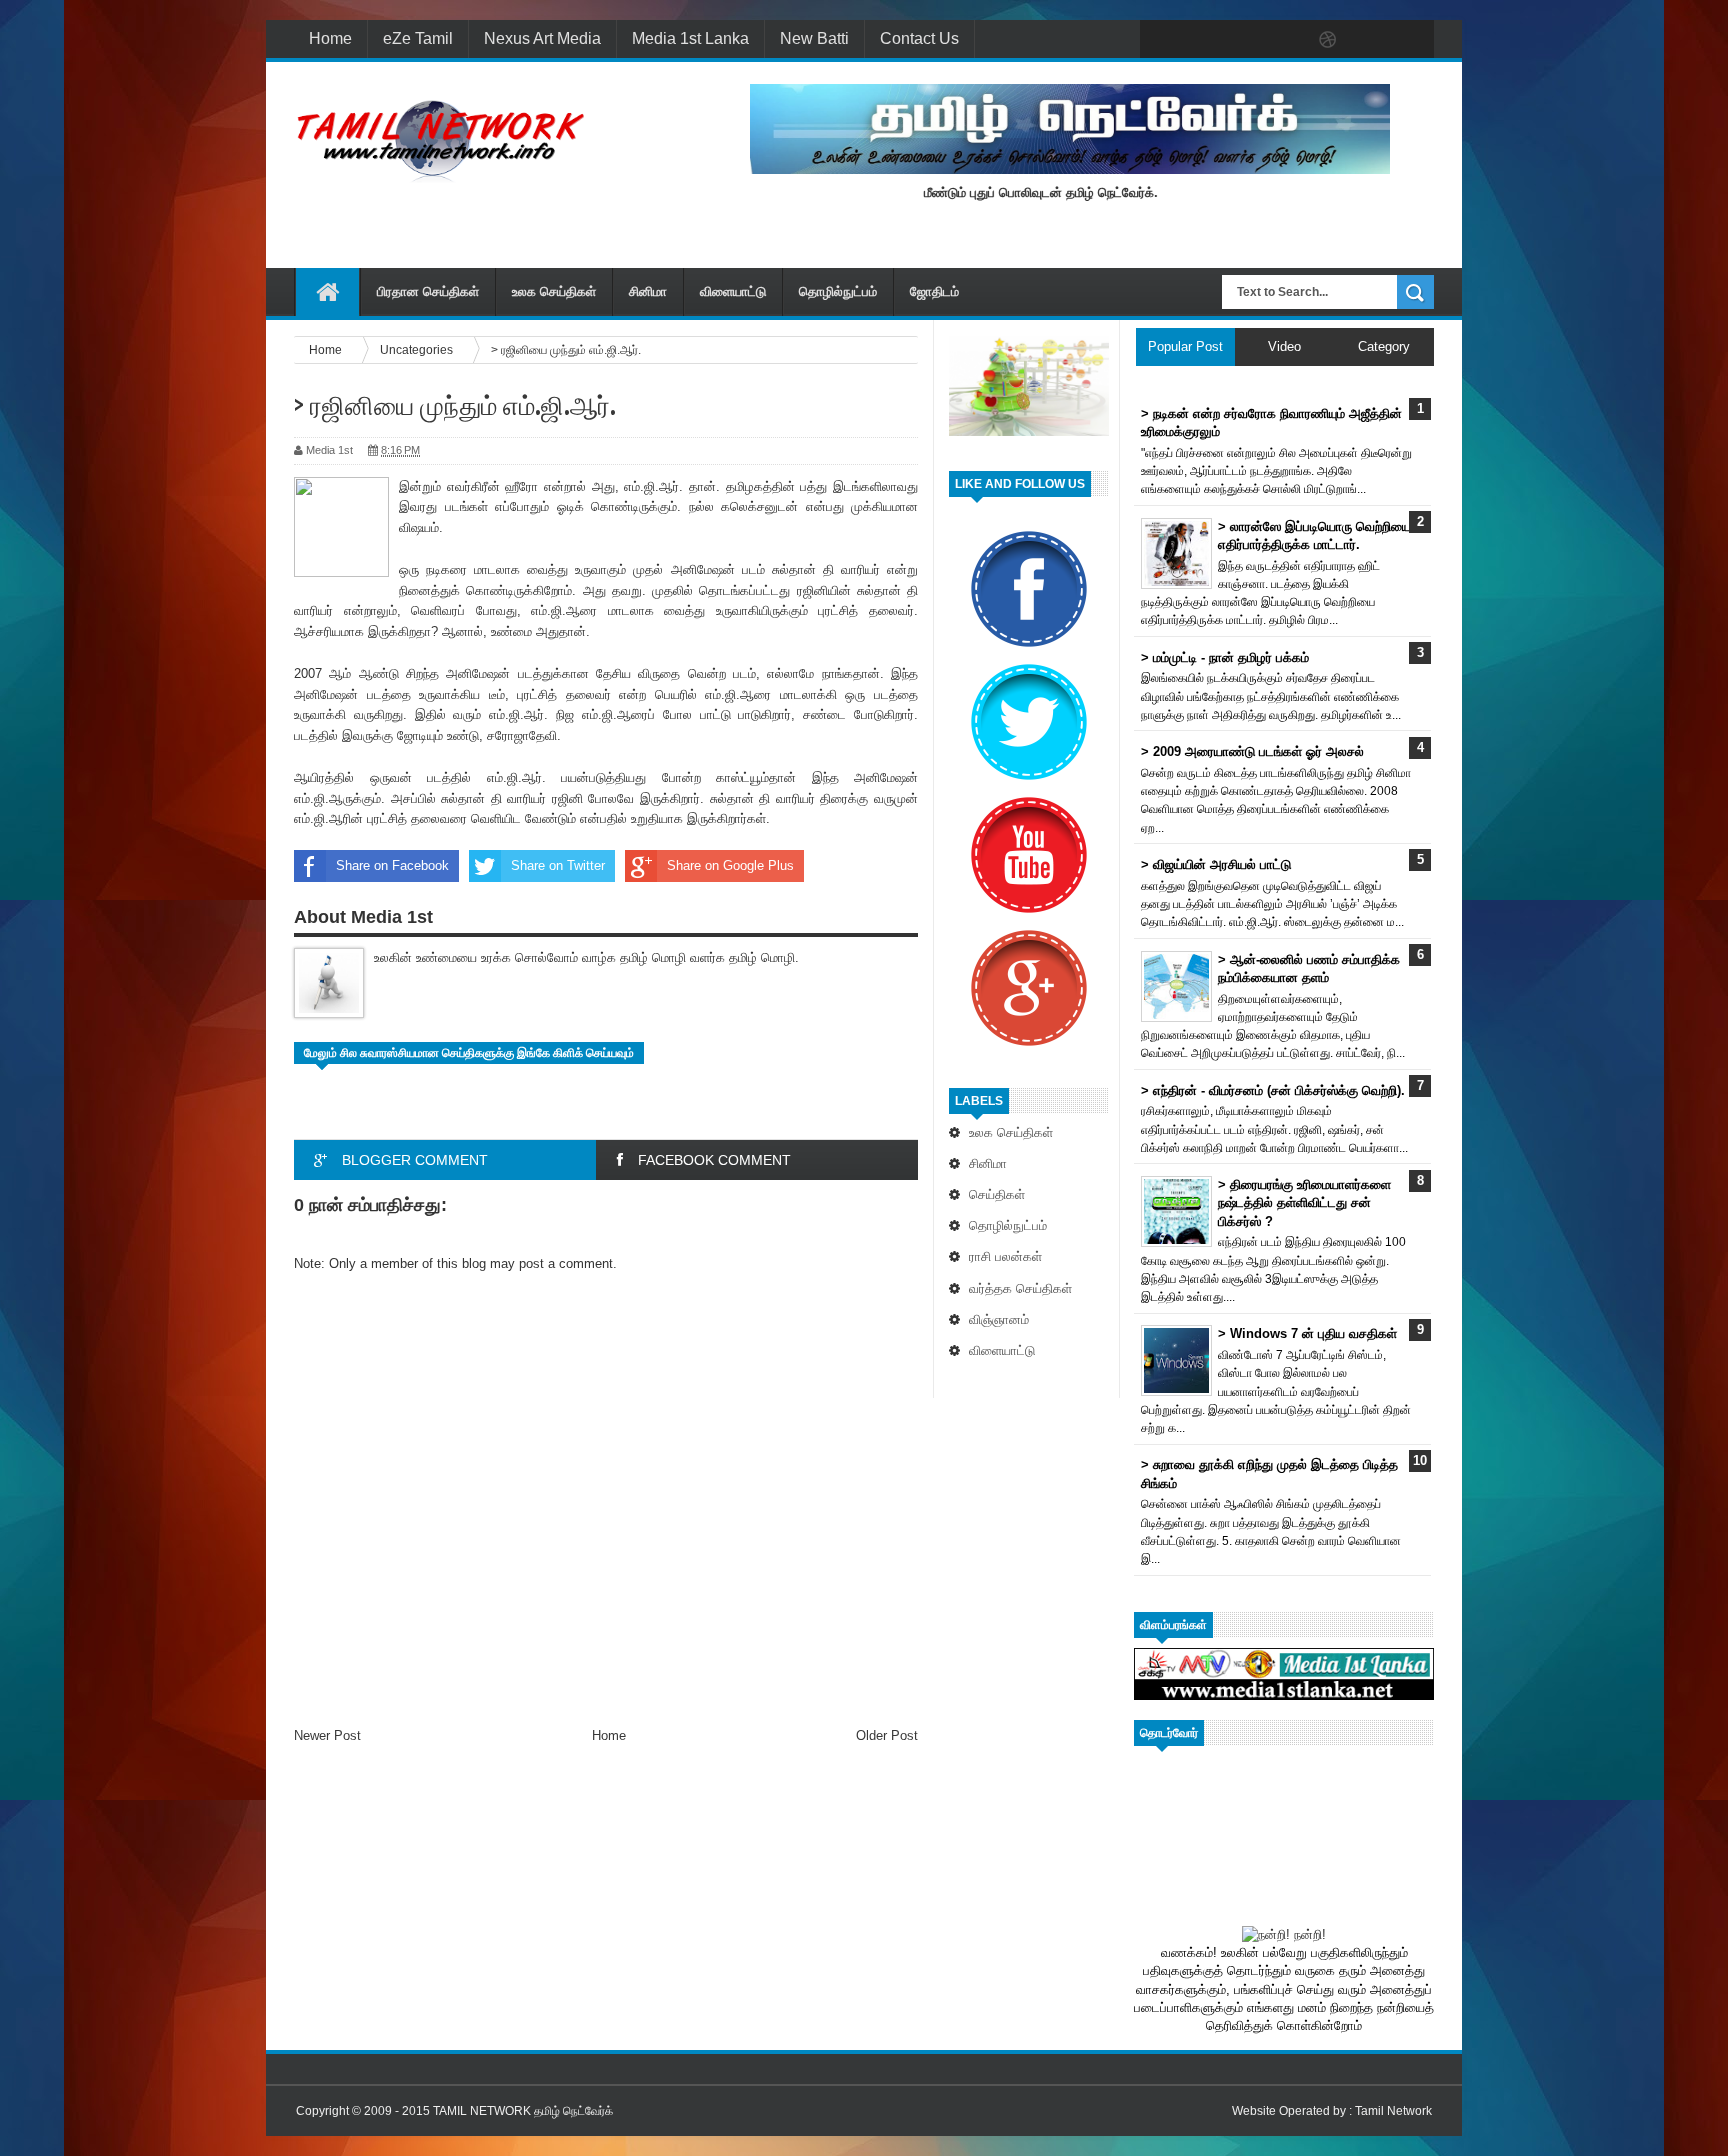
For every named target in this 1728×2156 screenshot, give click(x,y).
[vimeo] (1244, 40)
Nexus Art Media (542, 38)
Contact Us (919, 38)
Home (330, 38)
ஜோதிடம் (934, 291)
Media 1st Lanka (690, 38)
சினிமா (648, 291)
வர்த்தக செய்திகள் (1020, 1288)
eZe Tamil (418, 38)
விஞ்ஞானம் (999, 1319)
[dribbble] (1328, 40)
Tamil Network (1393, 2111)
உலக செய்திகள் (554, 291)
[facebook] (1160, 40)
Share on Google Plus (730, 865)
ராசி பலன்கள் (1005, 1256)
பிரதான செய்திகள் (428, 291)
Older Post (887, 1735)
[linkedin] (1370, 40)
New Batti (814, 38)
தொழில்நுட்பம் (838, 291)
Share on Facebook (392, 865)
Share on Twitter (558, 865)
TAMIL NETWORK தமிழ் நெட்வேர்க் (523, 2111)
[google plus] (1412, 40)
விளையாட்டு (733, 291)
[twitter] (1202, 40)
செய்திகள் (997, 1194)
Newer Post (327, 1735)
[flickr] (1286, 40)
